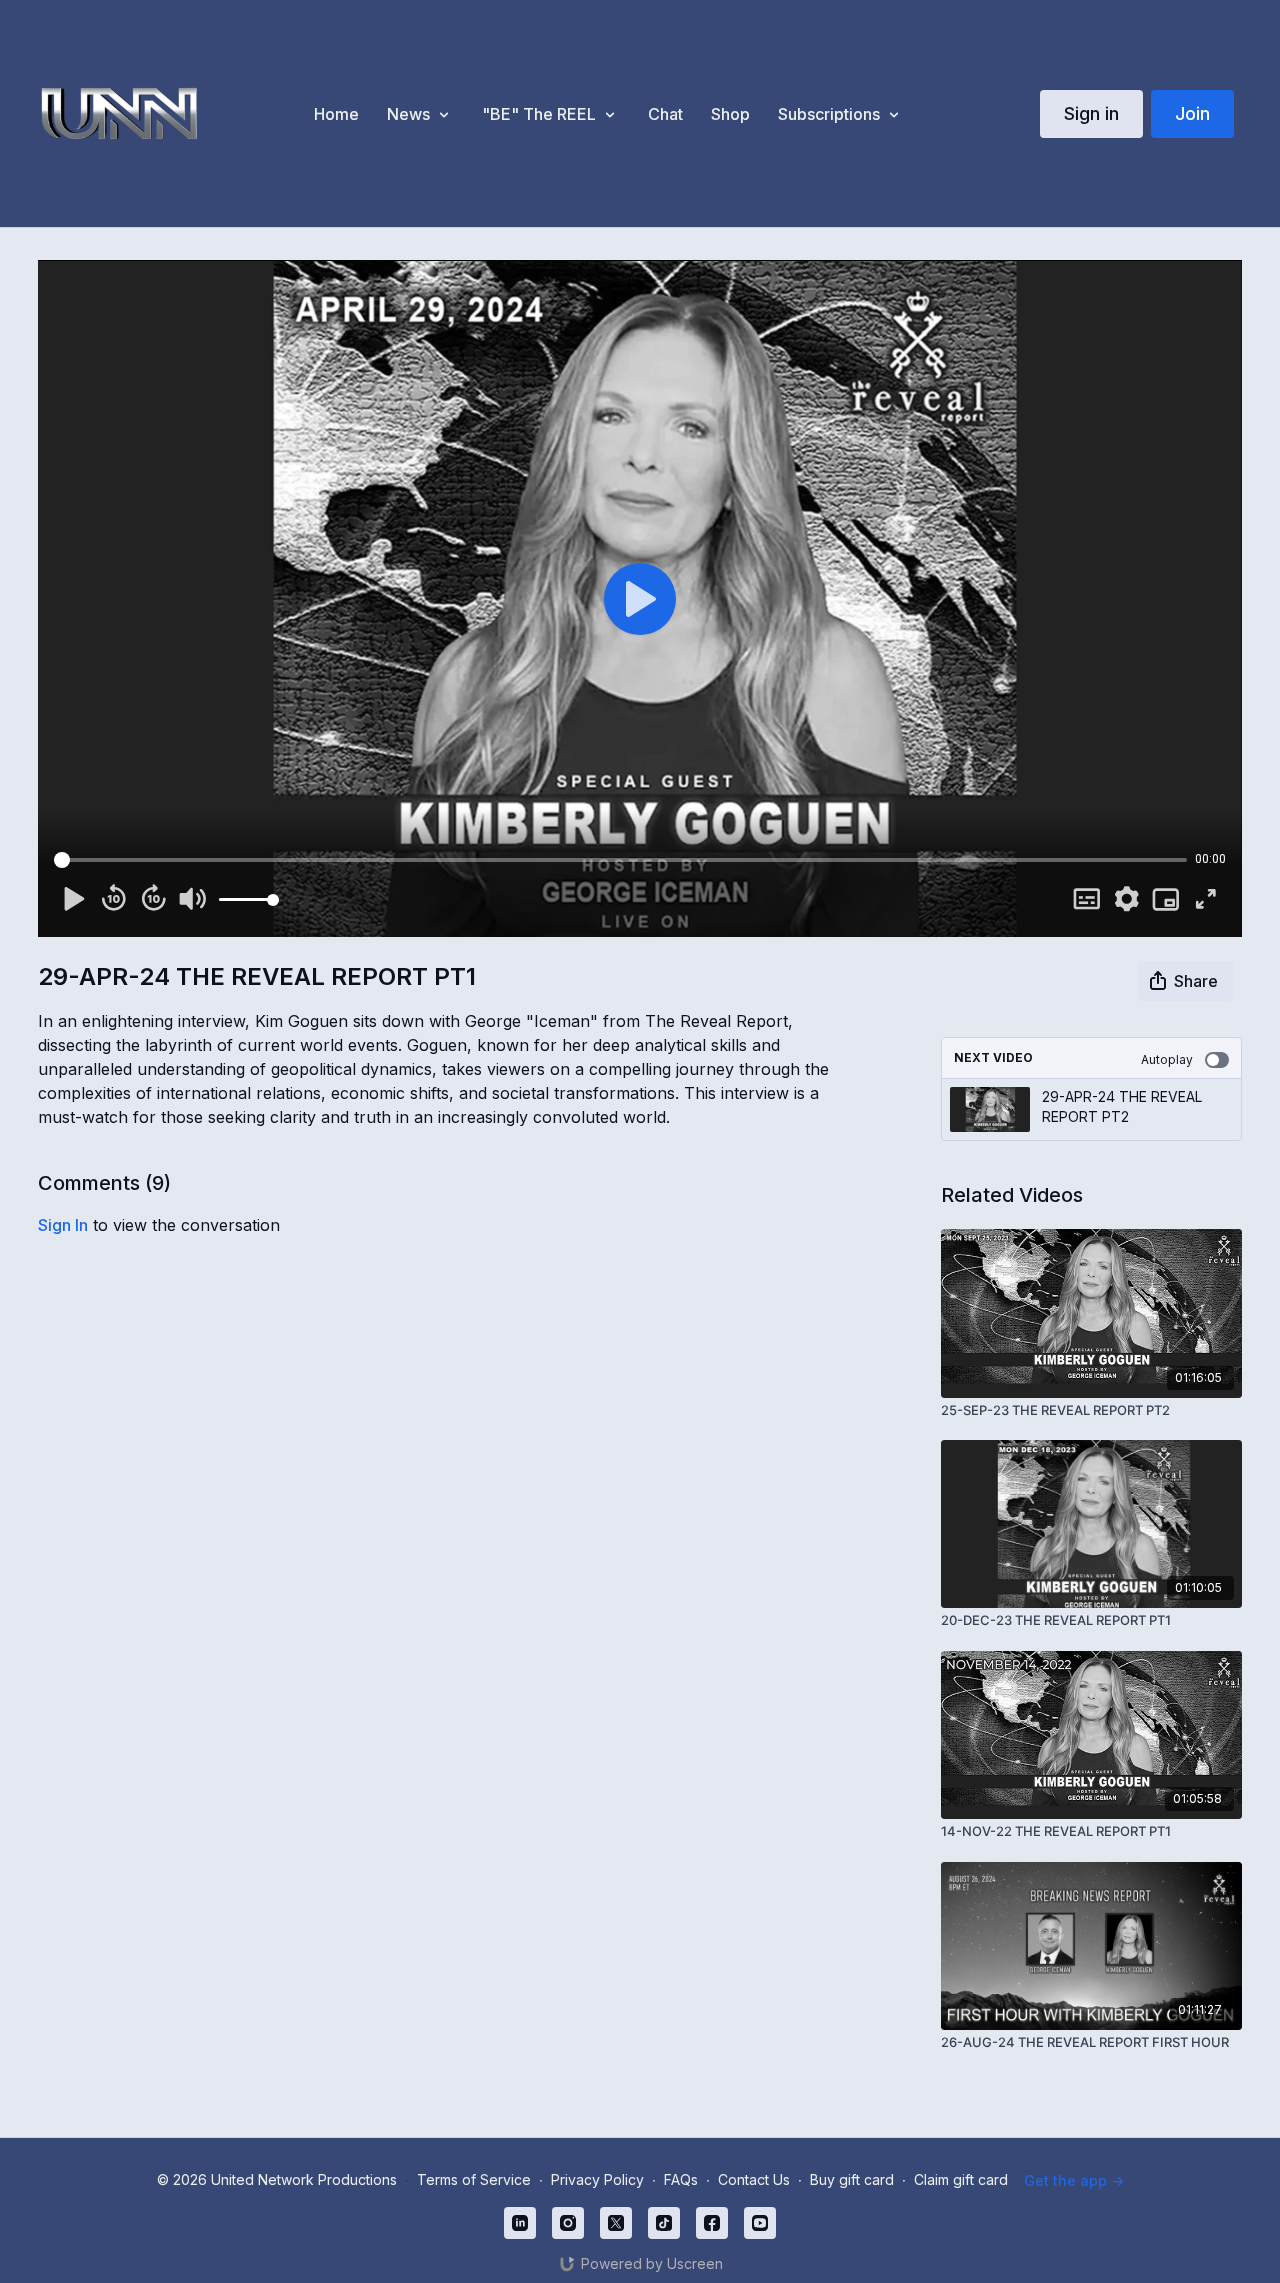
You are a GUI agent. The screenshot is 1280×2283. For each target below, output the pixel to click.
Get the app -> (1074, 2180)
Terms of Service (474, 2179)
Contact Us (754, 2179)
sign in (63, 1225)
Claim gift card (961, 2179)
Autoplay (1167, 1059)
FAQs (681, 2179)
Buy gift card (852, 2179)
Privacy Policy (597, 2179)
